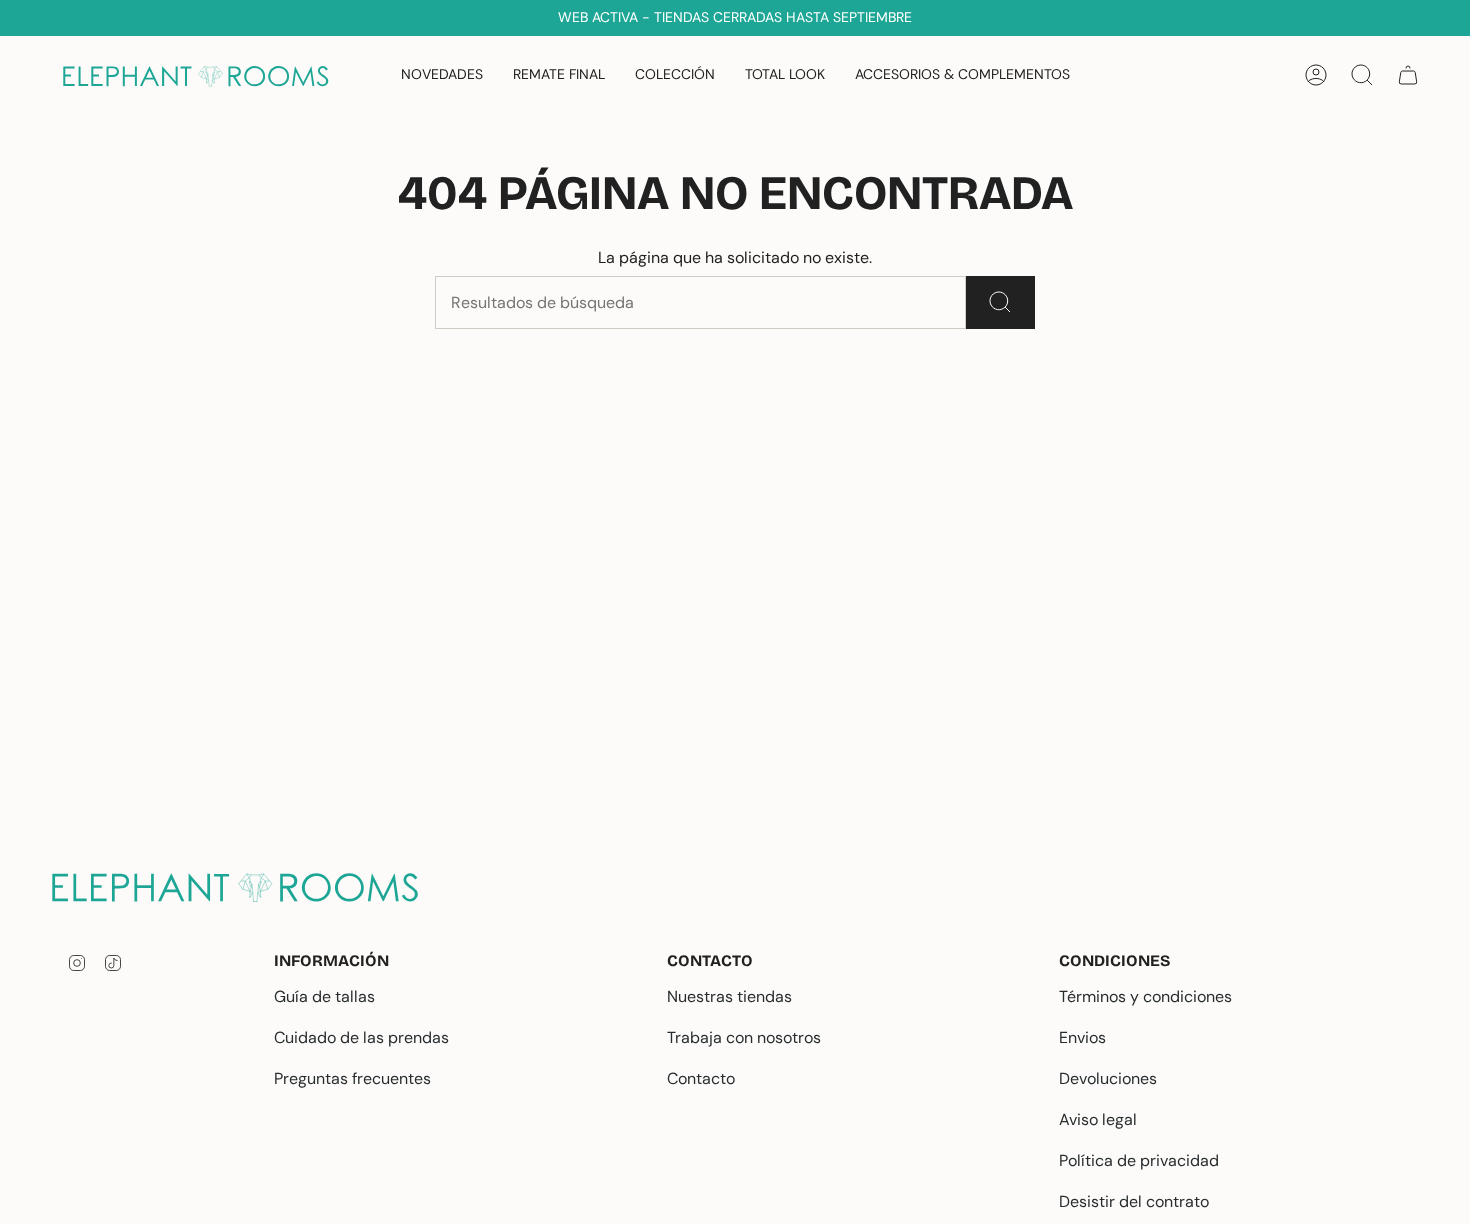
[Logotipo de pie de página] (250, 886)
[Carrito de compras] (1408, 75)
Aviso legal (1098, 1119)
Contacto (701, 1078)
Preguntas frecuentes (352, 1078)
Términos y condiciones (1145, 996)
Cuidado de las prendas (361, 1037)
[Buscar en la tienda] (1000, 302)
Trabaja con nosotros (744, 1037)
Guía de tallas (324, 996)
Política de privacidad (1139, 1160)
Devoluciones (1108, 1078)
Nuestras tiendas (729, 996)
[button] (675, 75)
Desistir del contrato (1134, 1201)
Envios (1082, 1037)
